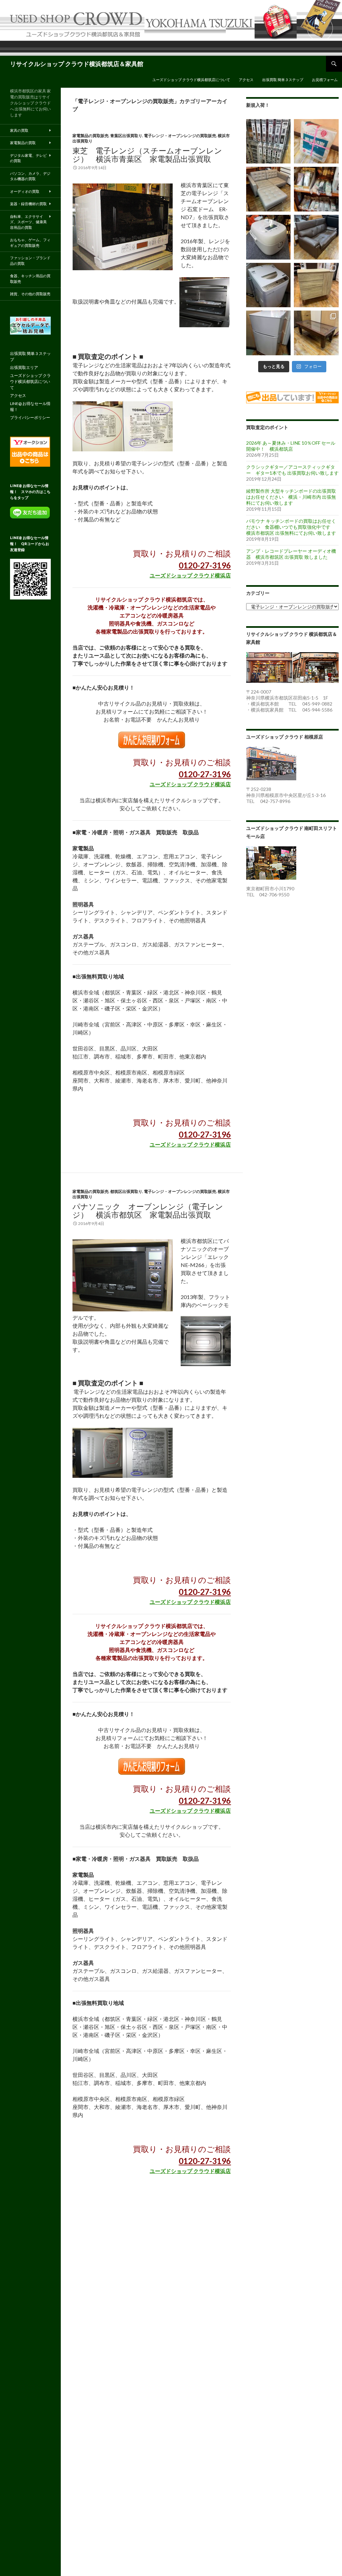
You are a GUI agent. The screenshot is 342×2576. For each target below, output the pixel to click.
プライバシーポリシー (30, 417)
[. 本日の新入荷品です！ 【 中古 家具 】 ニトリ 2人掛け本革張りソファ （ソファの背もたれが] (316, 237)
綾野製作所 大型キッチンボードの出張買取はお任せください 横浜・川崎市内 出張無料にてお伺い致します (291, 497)
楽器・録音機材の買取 (28, 204)
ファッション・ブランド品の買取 (30, 261)
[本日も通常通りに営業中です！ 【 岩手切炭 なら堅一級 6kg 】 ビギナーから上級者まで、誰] (316, 141)
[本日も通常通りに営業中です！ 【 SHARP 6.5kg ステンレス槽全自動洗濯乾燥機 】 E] (269, 285)
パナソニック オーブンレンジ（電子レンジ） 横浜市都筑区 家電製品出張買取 (148, 1210)
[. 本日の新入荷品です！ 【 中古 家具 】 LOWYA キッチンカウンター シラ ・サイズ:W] (316, 285)
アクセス (246, 80)
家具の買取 (19, 130)
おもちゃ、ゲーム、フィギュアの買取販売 (30, 243)
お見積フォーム (325, 80)
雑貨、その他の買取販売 (30, 294)
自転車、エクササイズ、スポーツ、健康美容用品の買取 (28, 222)
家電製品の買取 (23, 143)
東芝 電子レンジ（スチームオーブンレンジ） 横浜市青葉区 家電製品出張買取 (147, 155)
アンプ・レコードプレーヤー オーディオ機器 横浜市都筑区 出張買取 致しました (291, 554)
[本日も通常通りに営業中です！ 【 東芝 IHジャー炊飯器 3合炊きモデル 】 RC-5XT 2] (269, 237)
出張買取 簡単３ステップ (283, 80)
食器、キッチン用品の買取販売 (30, 279)
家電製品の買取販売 (91, 136)
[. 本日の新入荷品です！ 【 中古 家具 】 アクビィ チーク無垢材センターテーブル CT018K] (316, 333)
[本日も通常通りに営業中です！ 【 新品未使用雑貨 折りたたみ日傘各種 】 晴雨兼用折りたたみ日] (316, 189)
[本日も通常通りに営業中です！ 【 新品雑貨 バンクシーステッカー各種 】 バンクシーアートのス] (269, 141)
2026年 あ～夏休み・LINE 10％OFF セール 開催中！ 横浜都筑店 (291, 446)
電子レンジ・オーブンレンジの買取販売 (180, 136)
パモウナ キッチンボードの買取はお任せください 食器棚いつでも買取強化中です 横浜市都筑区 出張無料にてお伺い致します (291, 527)
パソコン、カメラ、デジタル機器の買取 (30, 176)
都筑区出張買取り (126, 1191)
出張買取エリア (24, 367)
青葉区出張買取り (126, 136)
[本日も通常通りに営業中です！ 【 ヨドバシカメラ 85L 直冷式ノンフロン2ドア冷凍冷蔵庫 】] (269, 333)
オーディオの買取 (25, 191)
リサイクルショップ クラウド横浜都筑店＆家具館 (77, 64)
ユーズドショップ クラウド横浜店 (190, 575)
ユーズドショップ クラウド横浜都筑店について (191, 80)
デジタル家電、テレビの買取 (28, 158)
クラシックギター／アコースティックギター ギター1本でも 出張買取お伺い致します (292, 470)
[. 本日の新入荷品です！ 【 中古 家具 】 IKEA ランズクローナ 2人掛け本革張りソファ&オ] (269, 189)
